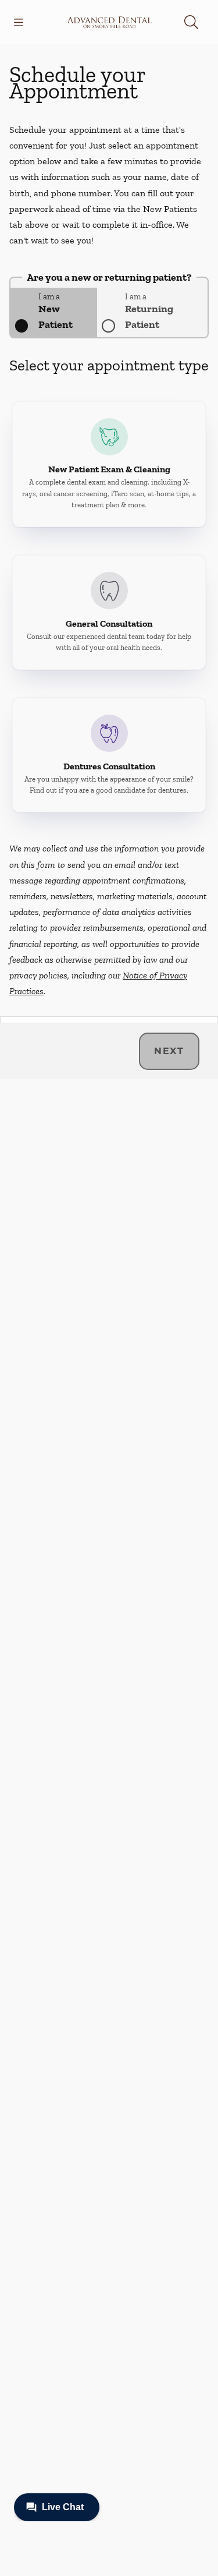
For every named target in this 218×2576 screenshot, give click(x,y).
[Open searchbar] (191, 22)
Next (169, 1051)
